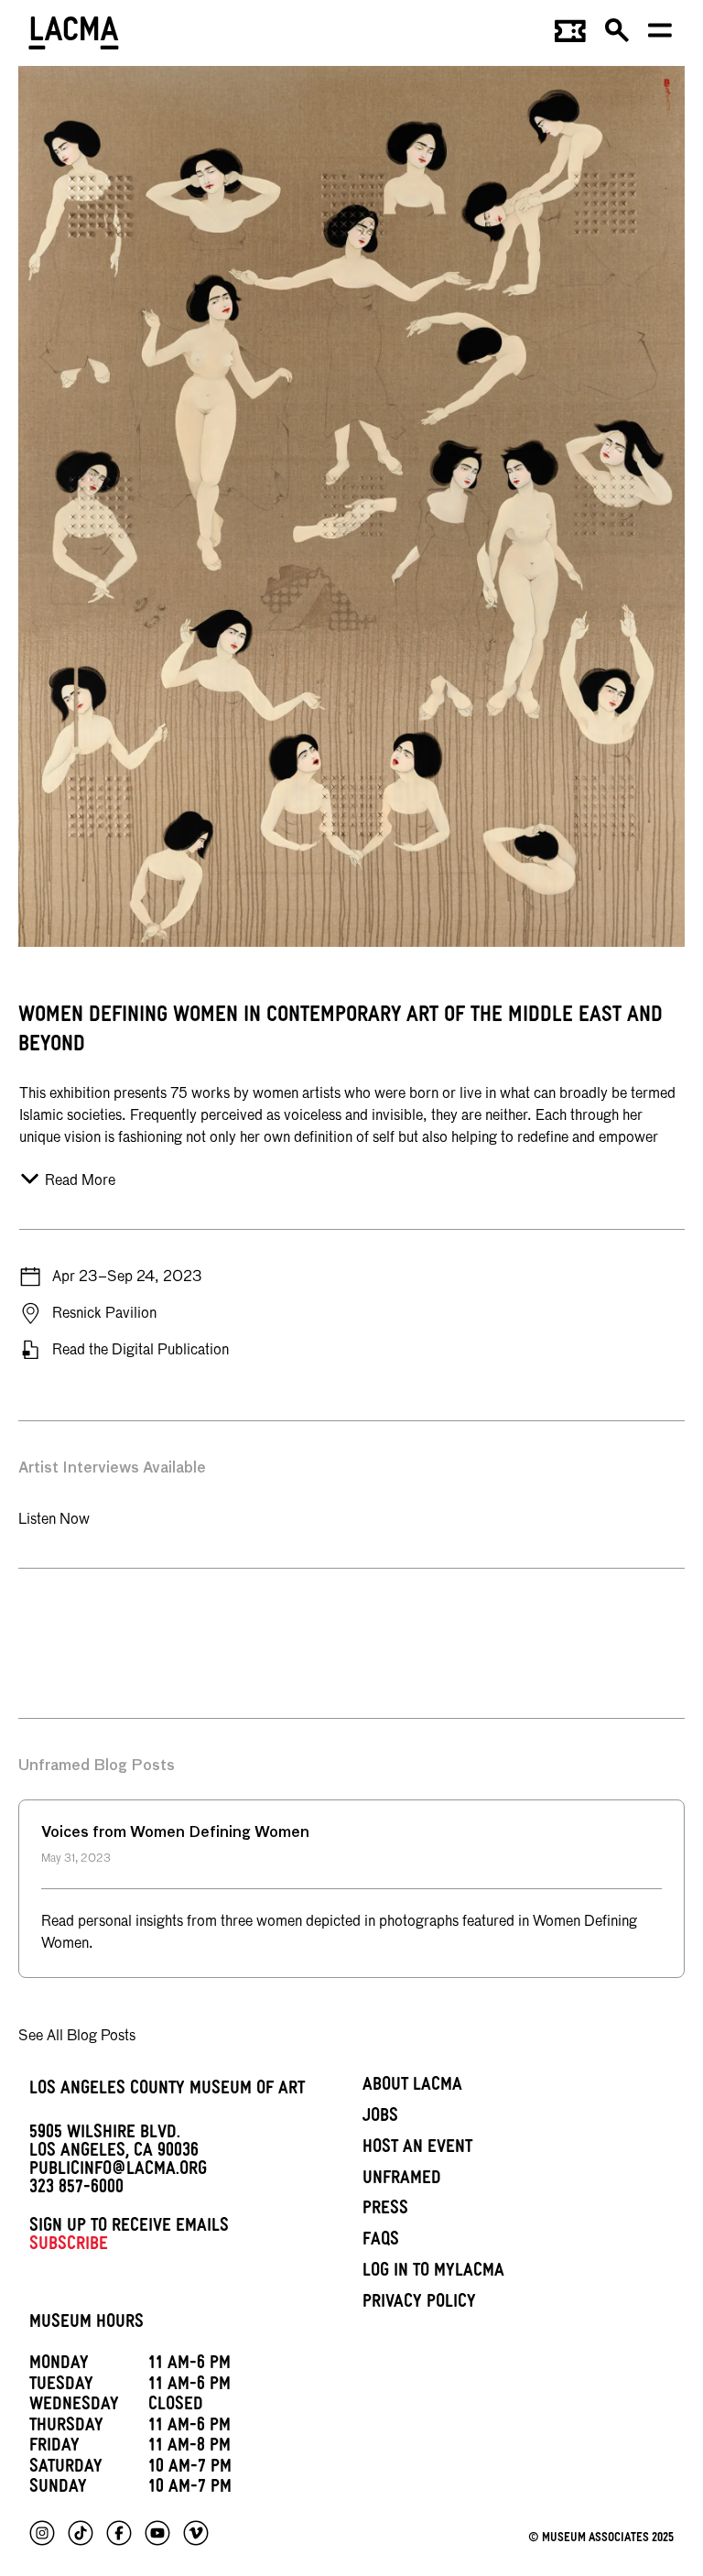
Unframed (402, 2180)
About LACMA (412, 2087)
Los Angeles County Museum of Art (167, 2091)
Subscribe (69, 2246)
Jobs (380, 2118)
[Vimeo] (196, 2533)
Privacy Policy (419, 2304)
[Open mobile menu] (661, 37)
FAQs (381, 2242)
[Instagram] (42, 2533)
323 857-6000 (76, 2190)
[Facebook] (119, 2533)
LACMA (75, 36)
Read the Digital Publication (141, 1351)
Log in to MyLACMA (433, 2273)
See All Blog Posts (77, 2037)
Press (385, 2211)
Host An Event (417, 2149)
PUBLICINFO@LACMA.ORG (118, 2171)
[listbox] (351, 1611)
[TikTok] (81, 2533)
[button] (618, 37)
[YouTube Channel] (157, 2533)
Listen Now (54, 1520)
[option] (22, 1611)
